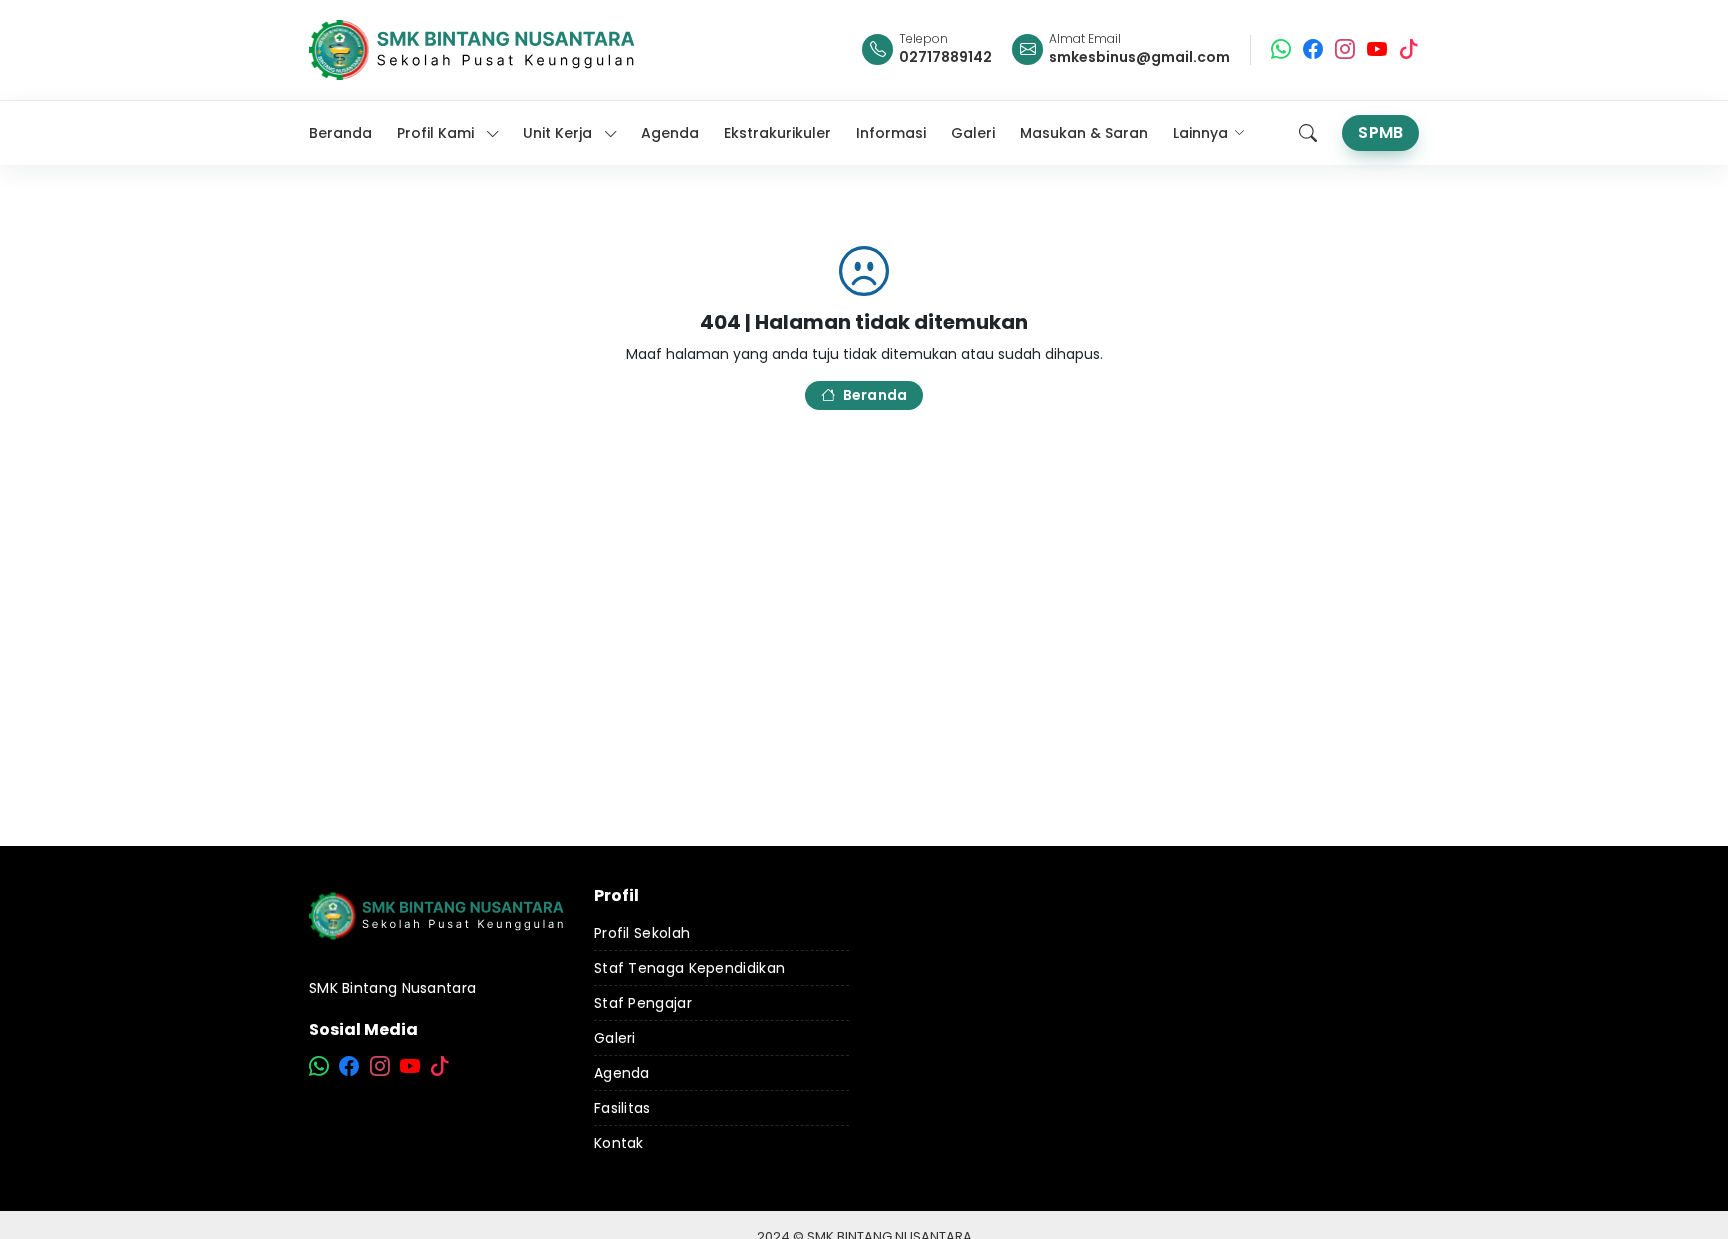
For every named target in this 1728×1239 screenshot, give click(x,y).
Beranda (875, 395)
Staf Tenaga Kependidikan (689, 968)
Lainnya (1200, 133)
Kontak (619, 1143)
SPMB (1380, 132)
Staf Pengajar (643, 1003)
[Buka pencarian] (1308, 133)
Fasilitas (622, 1108)
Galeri (615, 1038)
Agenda (622, 1073)
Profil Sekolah (642, 933)
